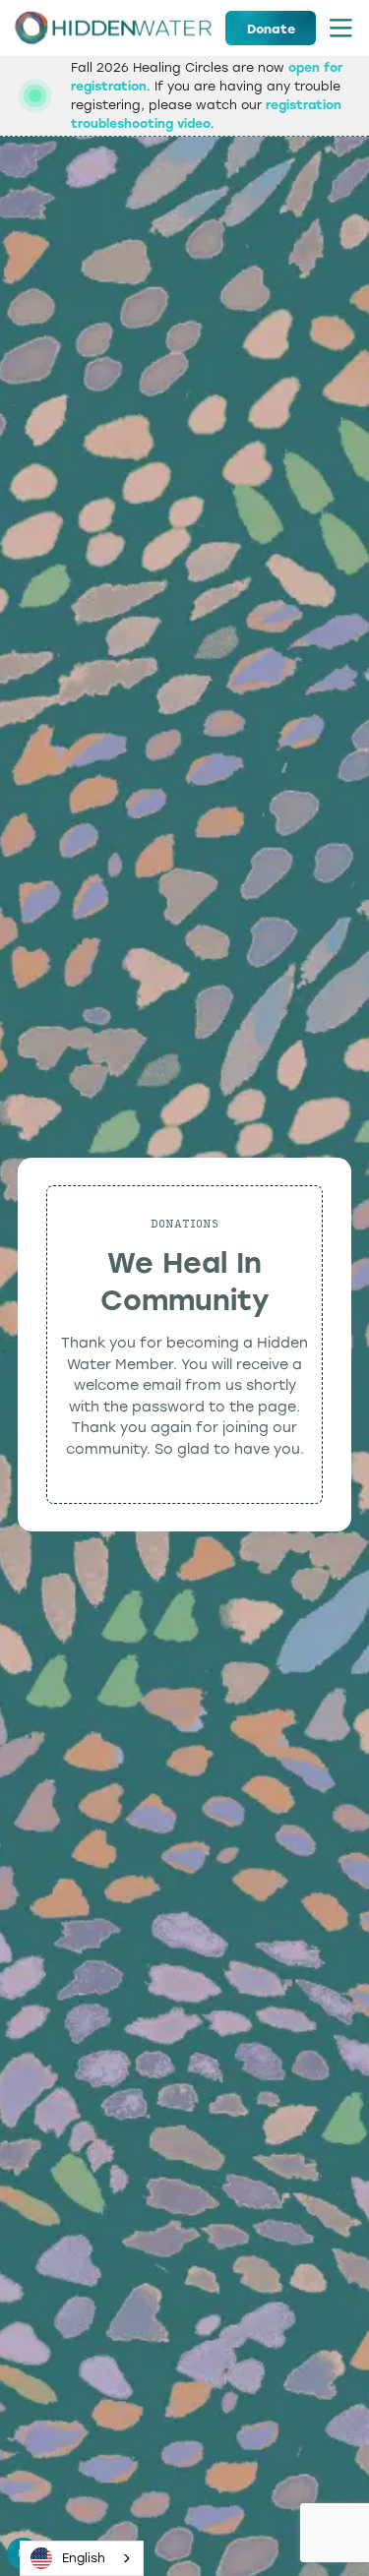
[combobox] (82, 2558)
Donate (271, 29)
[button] (341, 28)
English (84, 2558)
